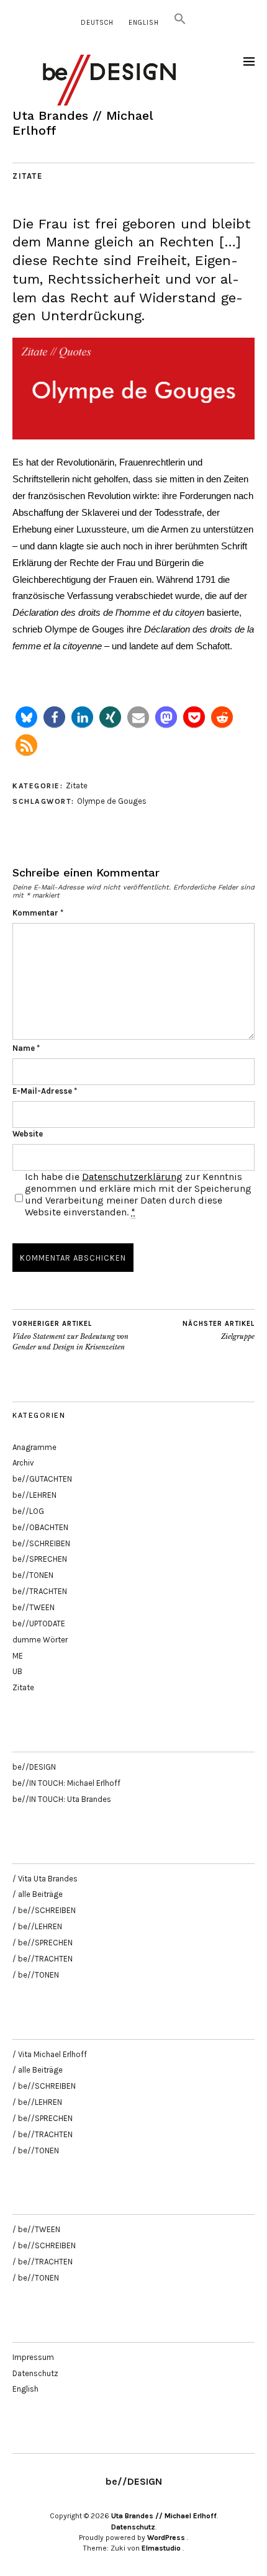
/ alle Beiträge (38, 1894)
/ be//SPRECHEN (43, 1943)
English (144, 23)
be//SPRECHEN (40, 1559)
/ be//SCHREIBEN (44, 1910)
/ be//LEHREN (37, 1926)
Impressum (33, 2357)
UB (17, 1671)
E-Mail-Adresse (45, 1091)
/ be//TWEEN (36, 2229)
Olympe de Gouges (112, 801)
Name (26, 1048)
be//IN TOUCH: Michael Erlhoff (66, 1783)
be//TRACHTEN (40, 1591)
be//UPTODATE (39, 1624)
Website (28, 1134)
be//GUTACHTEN (42, 1479)
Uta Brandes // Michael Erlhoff (164, 2516)
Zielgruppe (219, 1331)
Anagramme (34, 1447)
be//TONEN (33, 1575)
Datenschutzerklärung (132, 1177)
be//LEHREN (34, 1495)
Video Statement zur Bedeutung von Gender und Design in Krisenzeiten (70, 1335)
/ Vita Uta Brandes (45, 1879)
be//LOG (28, 1511)
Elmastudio (161, 2548)
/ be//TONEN (36, 1975)
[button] (180, 23)
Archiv (23, 1463)
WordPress (166, 2538)
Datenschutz (35, 2373)
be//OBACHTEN (40, 1527)
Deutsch (97, 23)
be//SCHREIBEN (41, 1543)
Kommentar (38, 913)
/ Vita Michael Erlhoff (50, 2054)
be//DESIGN (34, 1767)
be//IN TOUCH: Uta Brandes (62, 1799)
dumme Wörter (40, 1640)
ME (18, 1656)
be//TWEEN (34, 1607)
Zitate (27, 176)
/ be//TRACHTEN (43, 1959)
